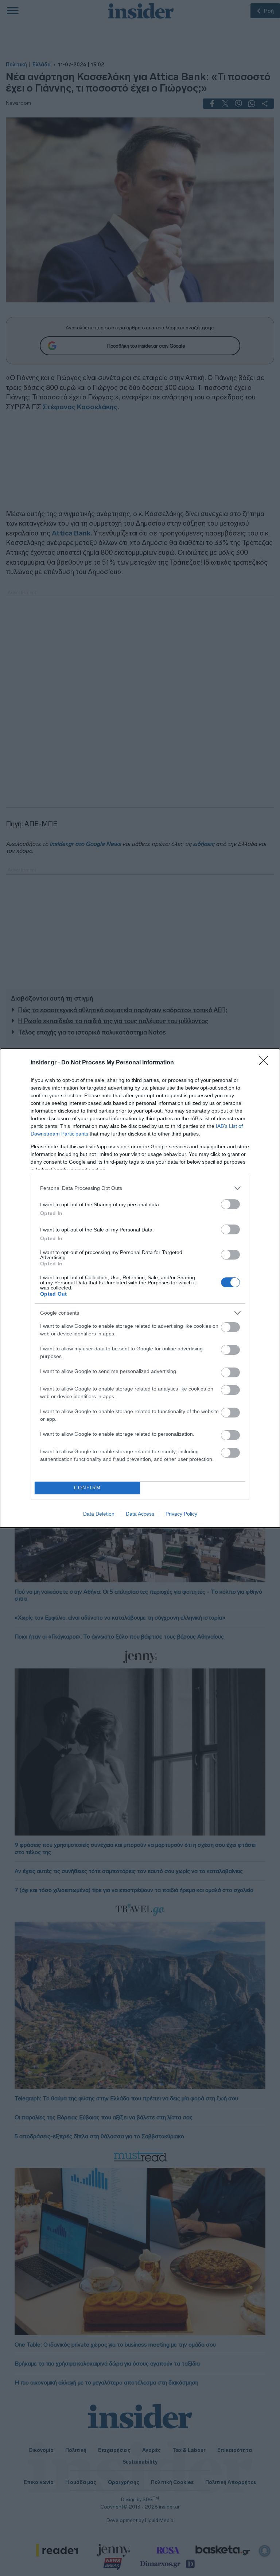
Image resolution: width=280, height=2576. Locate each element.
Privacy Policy (181, 1514)
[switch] (230, 1204)
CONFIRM (87, 1488)
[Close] (266, 1063)
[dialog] (140, 1288)
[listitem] (140, 1188)
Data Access (140, 1514)
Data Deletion (99, 1514)
